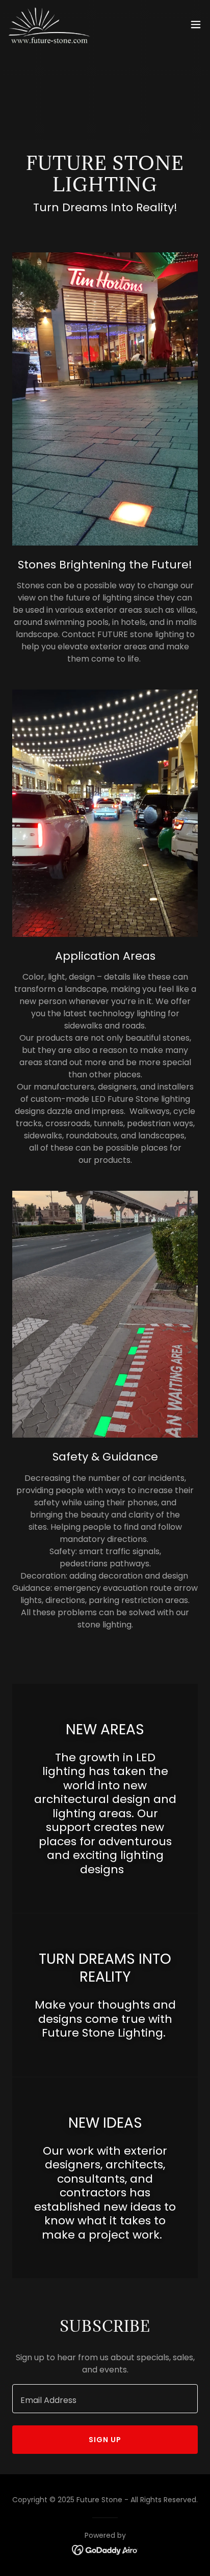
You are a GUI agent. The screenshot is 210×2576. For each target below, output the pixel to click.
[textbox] (105, 2399)
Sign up (105, 2440)
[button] (196, 24)
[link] (50, 24)
